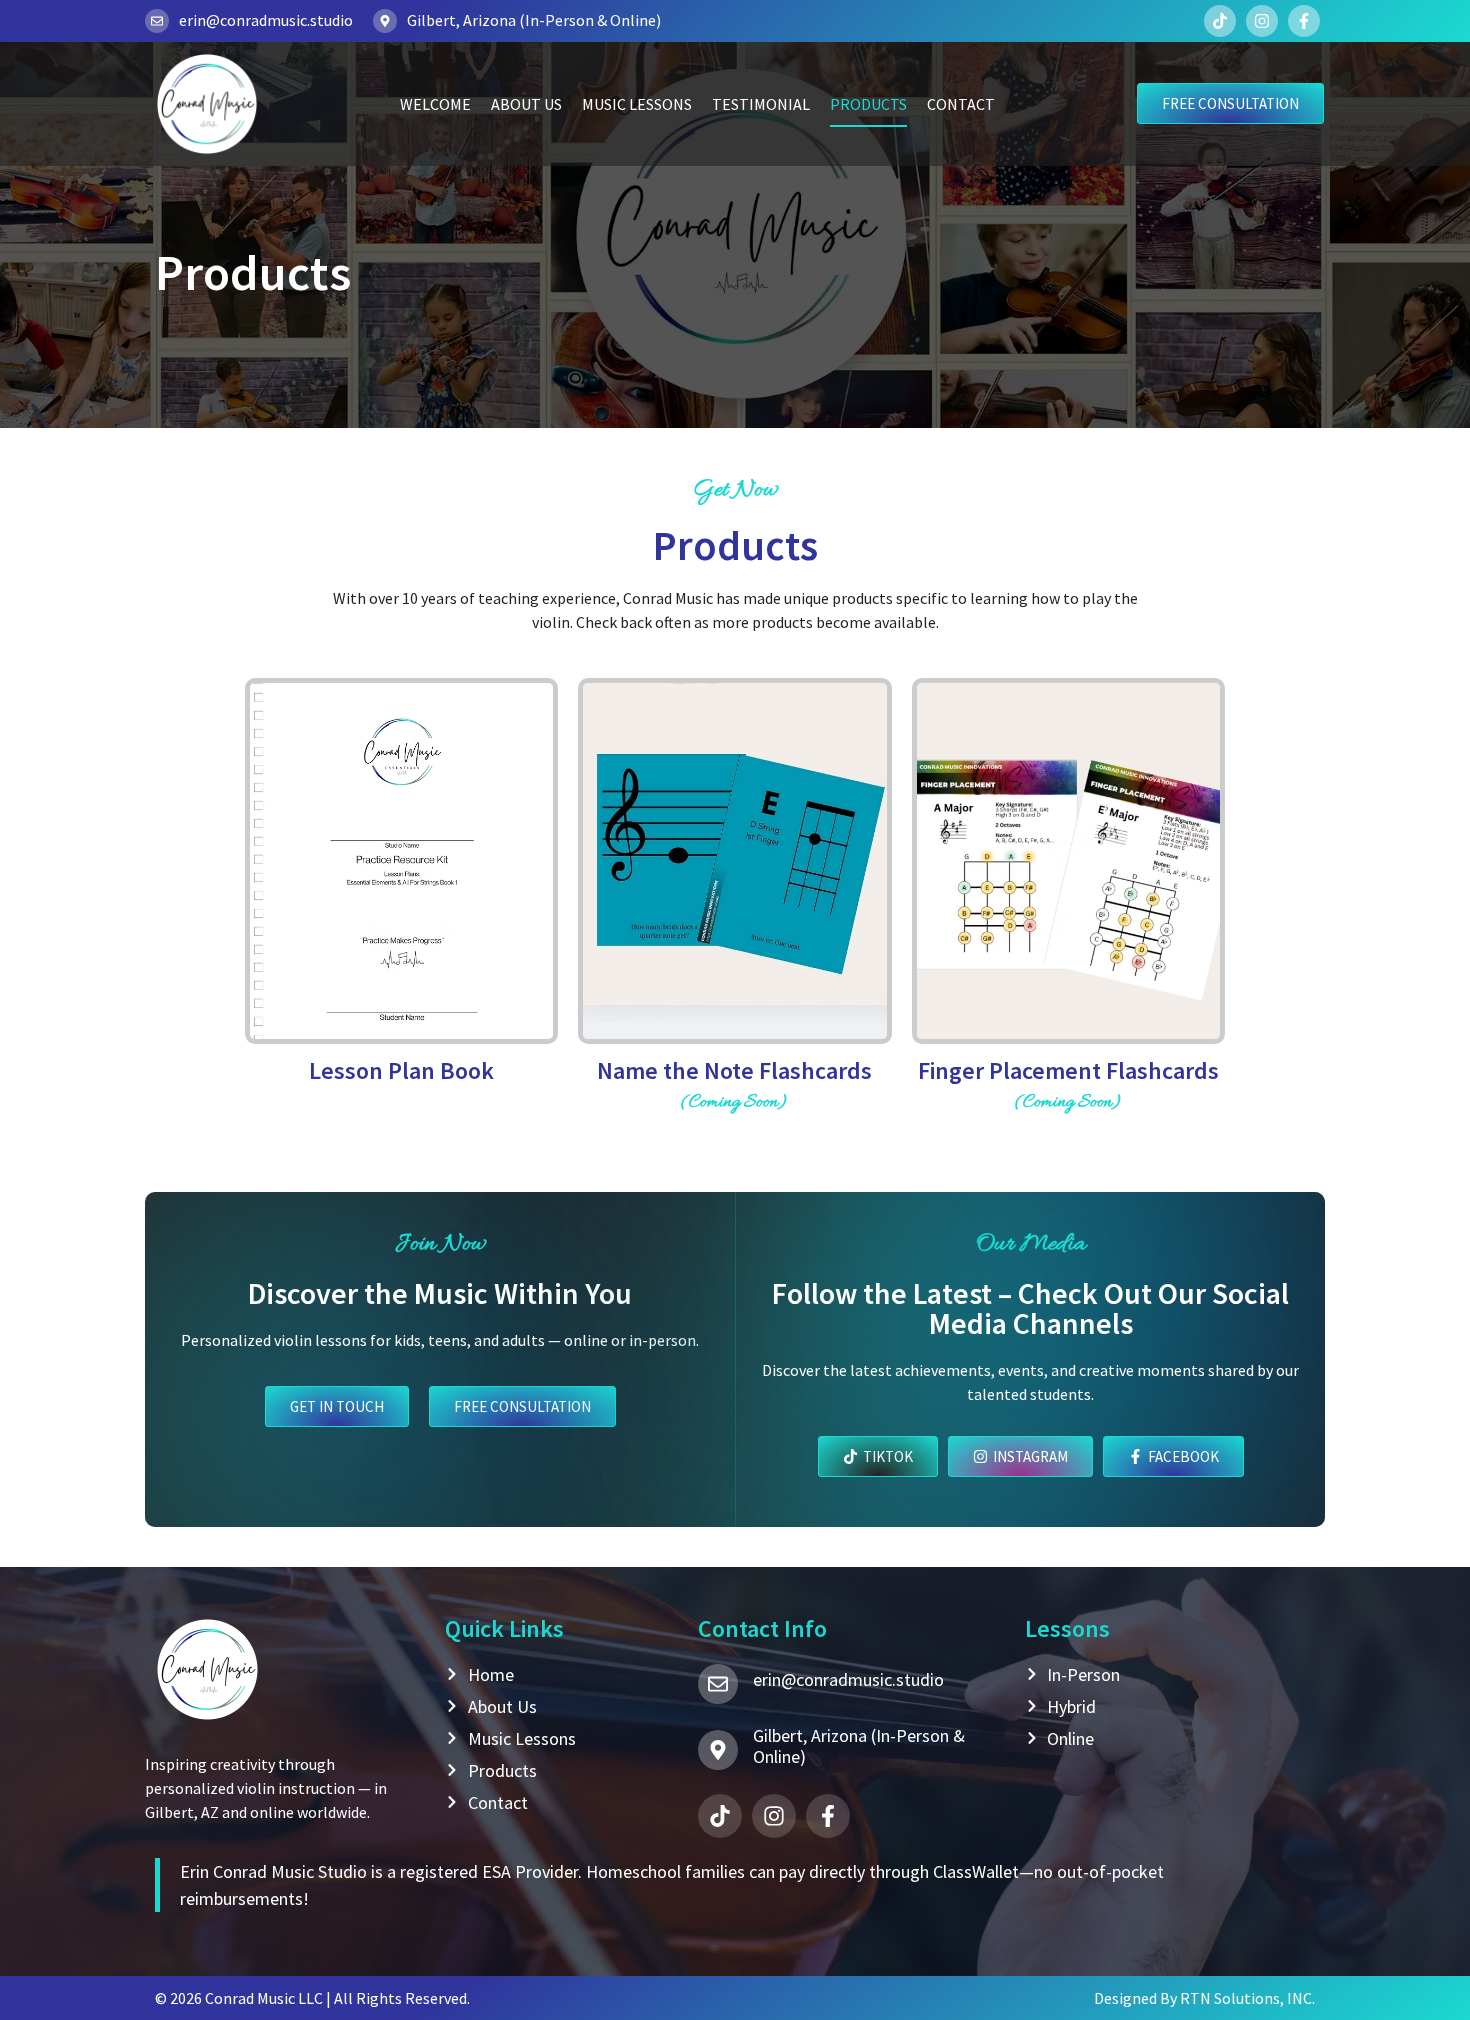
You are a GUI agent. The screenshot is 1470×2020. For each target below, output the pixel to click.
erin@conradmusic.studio (266, 20)
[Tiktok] (1220, 21)
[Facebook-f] (1304, 21)
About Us (526, 104)
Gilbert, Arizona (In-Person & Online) (534, 20)
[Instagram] (1262, 21)
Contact (961, 104)
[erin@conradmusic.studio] (157, 21)
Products (868, 104)
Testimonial (761, 104)
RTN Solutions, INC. (1247, 1998)
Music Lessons (637, 104)
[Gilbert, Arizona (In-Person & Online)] (385, 21)
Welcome (435, 104)
